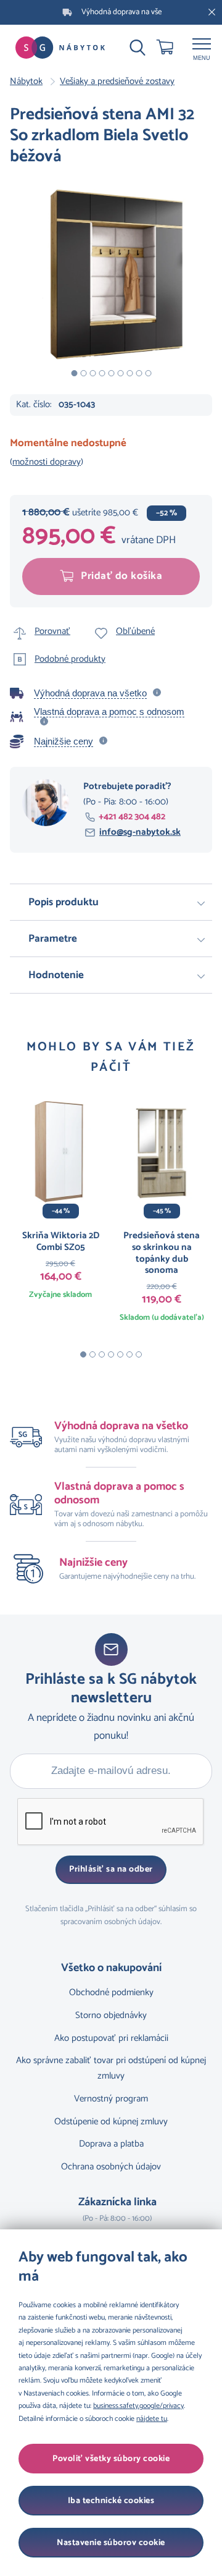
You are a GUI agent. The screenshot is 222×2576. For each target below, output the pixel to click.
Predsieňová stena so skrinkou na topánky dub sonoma (162, 1253)
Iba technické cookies (111, 2501)
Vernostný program (111, 2099)
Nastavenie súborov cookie (111, 2543)
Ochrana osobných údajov (111, 2167)
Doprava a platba (111, 2144)
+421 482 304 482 (132, 817)
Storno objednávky (111, 2015)
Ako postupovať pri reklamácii (111, 2038)
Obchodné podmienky (111, 1992)
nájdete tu (152, 2419)
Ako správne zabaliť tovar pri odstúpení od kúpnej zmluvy (111, 2068)
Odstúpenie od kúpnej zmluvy (111, 2122)
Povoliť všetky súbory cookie (111, 2459)
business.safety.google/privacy (138, 2406)
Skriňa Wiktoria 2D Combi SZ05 (61, 1241)
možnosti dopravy (47, 462)
